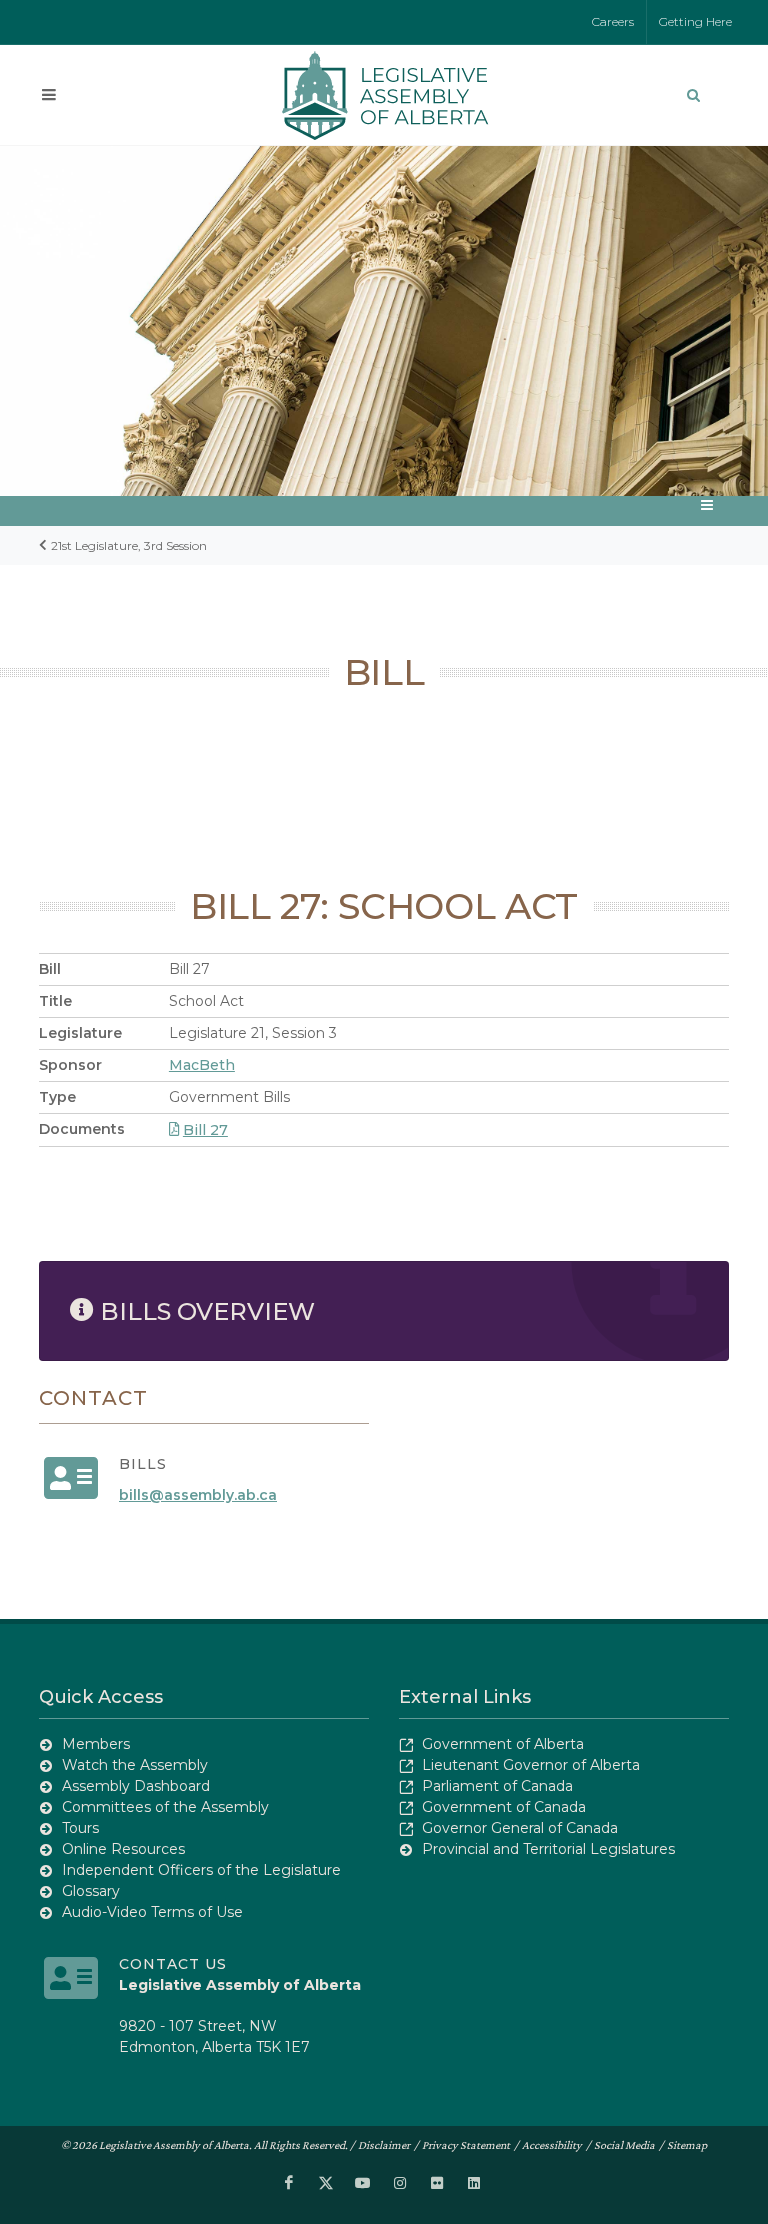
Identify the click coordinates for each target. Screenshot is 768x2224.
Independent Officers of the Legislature (201, 1870)
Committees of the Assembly (165, 1807)
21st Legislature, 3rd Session (129, 545)
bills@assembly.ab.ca (198, 1495)
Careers (613, 21)
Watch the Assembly (135, 1765)
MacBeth (202, 1065)
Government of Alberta (503, 1744)
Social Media (624, 2145)
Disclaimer (384, 2145)
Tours (80, 1828)
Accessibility (552, 2145)
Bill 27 (205, 1130)
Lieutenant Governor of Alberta (531, 1765)
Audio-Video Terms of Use (152, 1912)
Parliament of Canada (497, 1786)
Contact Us (173, 1964)
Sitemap (687, 2145)
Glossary (91, 1891)
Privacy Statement (466, 2145)
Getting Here (695, 21)
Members (96, 1744)
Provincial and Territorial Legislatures (548, 1849)
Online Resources (123, 1849)
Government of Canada (504, 1807)
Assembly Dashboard (136, 1786)
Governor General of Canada (520, 1828)
